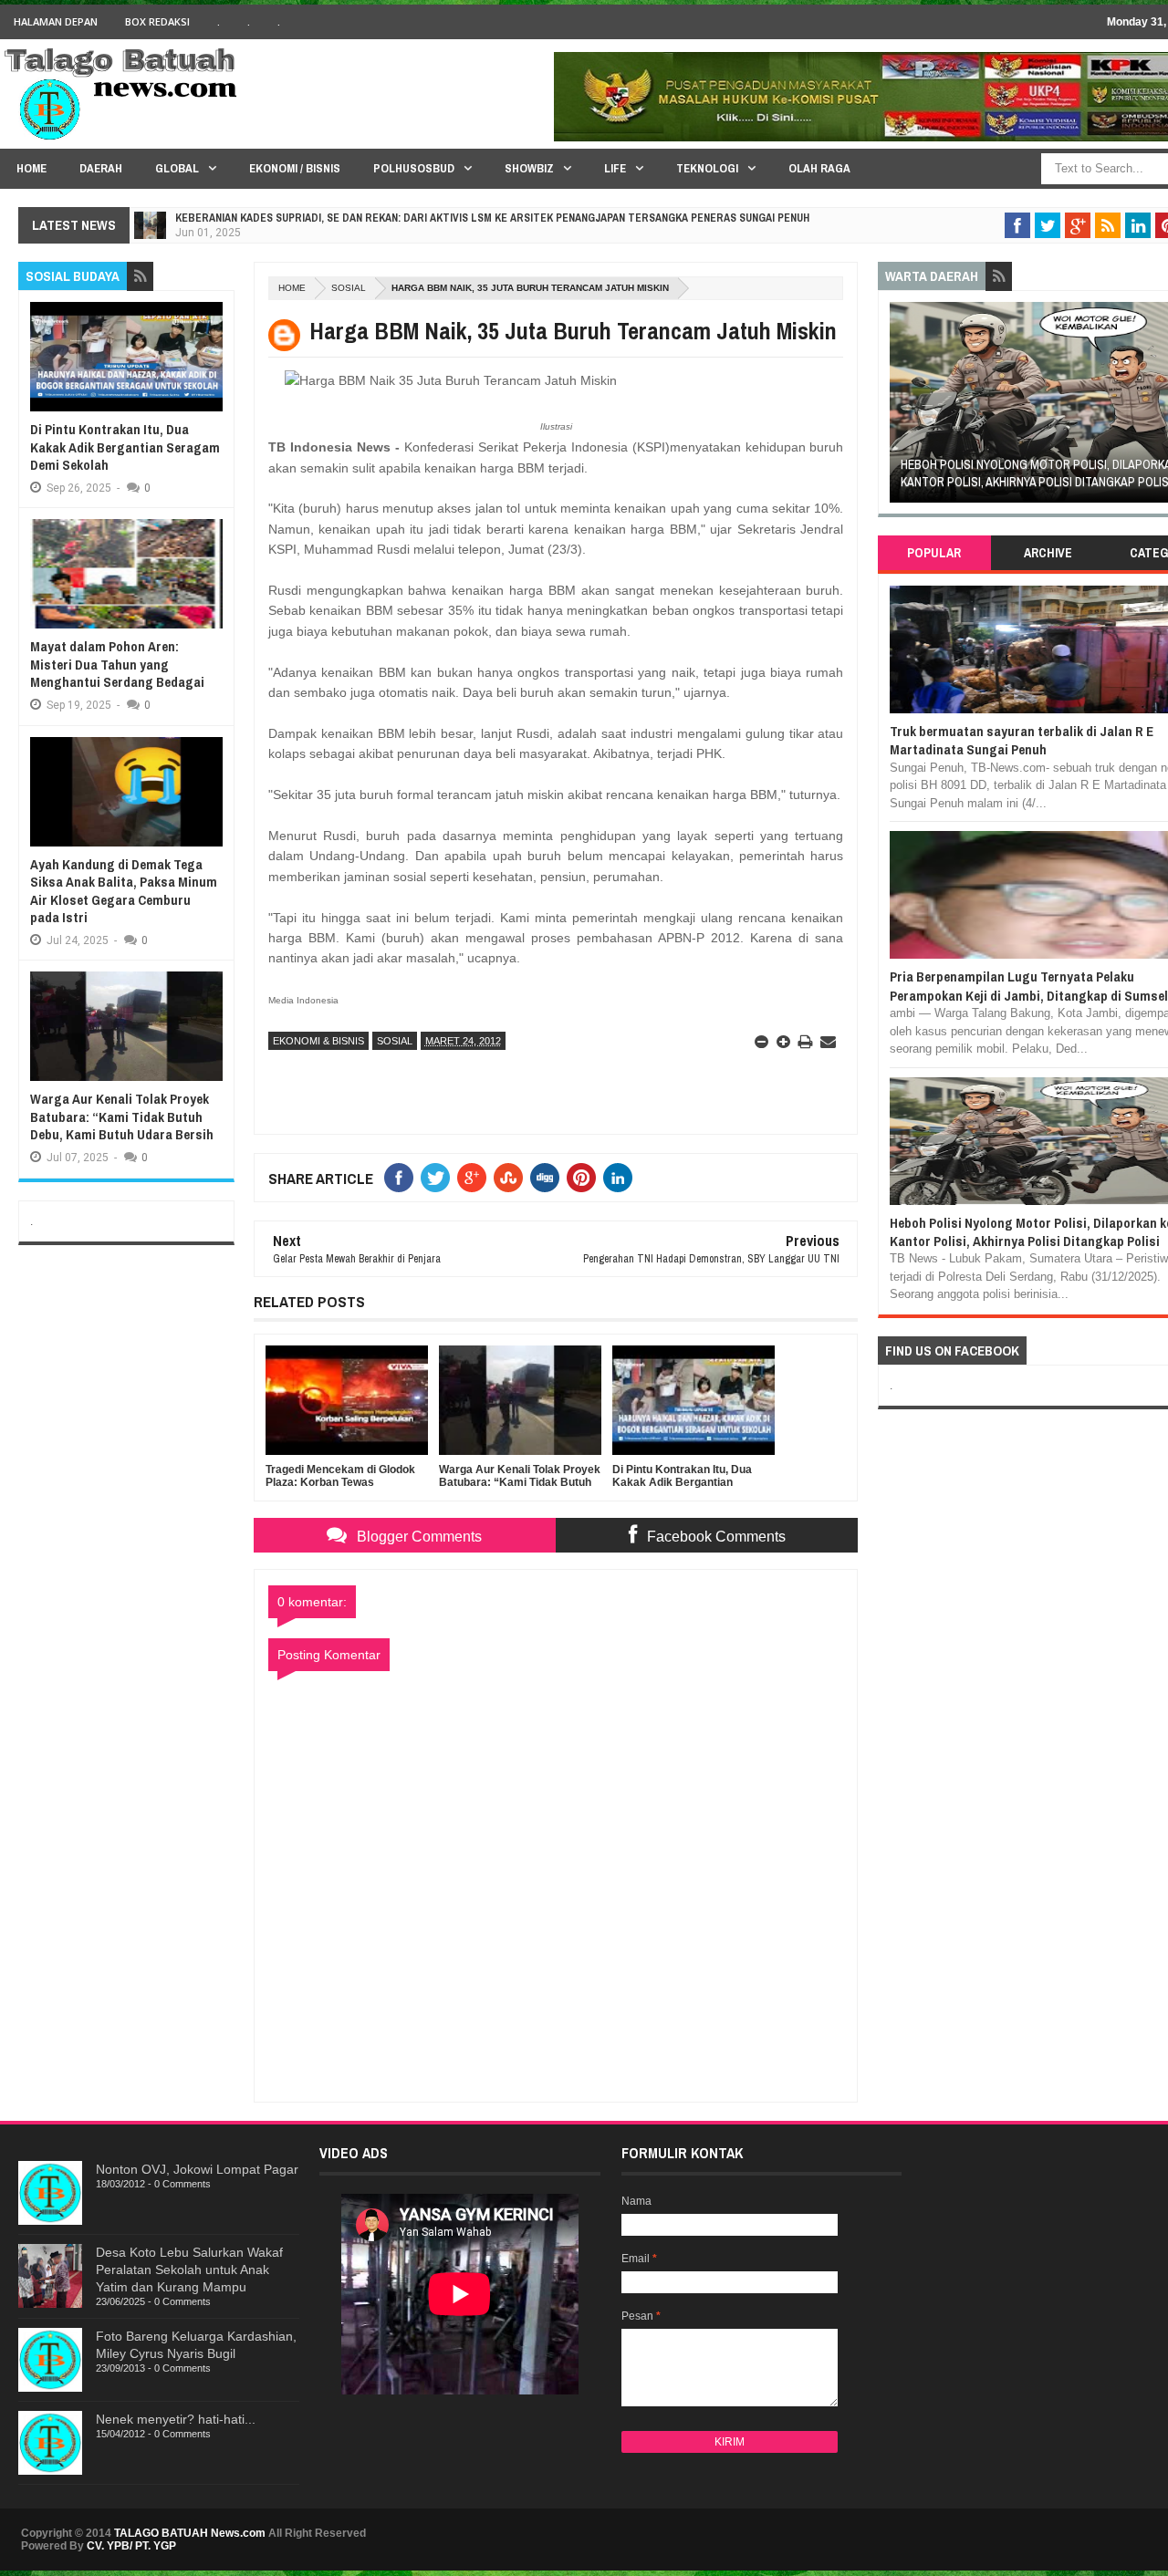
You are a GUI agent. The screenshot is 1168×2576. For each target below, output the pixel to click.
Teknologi (707, 168)
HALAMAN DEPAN (56, 21)
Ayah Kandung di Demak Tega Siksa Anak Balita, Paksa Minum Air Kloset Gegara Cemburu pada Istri (124, 891)
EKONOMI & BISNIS (318, 1041)
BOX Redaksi (157, 21)
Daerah (101, 168)
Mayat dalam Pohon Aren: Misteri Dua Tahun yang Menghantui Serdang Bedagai (117, 664)
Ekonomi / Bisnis (295, 168)
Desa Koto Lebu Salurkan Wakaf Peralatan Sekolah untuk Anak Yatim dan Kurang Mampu (189, 2270)
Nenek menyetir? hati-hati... (176, 2419)
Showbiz (529, 168)
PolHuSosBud (414, 168)
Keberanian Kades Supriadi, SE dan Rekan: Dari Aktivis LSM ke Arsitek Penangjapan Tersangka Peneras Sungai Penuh (492, 218)
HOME (31, 168)
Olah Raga (819, 168)
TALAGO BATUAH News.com (190, 2533)
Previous (899, 408)
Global (177, 168)
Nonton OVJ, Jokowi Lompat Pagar (197, 2169)
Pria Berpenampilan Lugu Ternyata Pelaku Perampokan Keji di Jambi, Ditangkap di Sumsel (1029, 986)
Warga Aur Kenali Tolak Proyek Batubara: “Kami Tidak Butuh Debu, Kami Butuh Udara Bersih (122, 1117)
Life (615, 168)
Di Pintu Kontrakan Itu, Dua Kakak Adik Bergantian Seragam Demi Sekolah (125, 447)
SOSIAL (349, 288)
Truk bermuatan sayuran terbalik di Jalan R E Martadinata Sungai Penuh (1022, 740)
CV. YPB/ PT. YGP (131, 2546)
